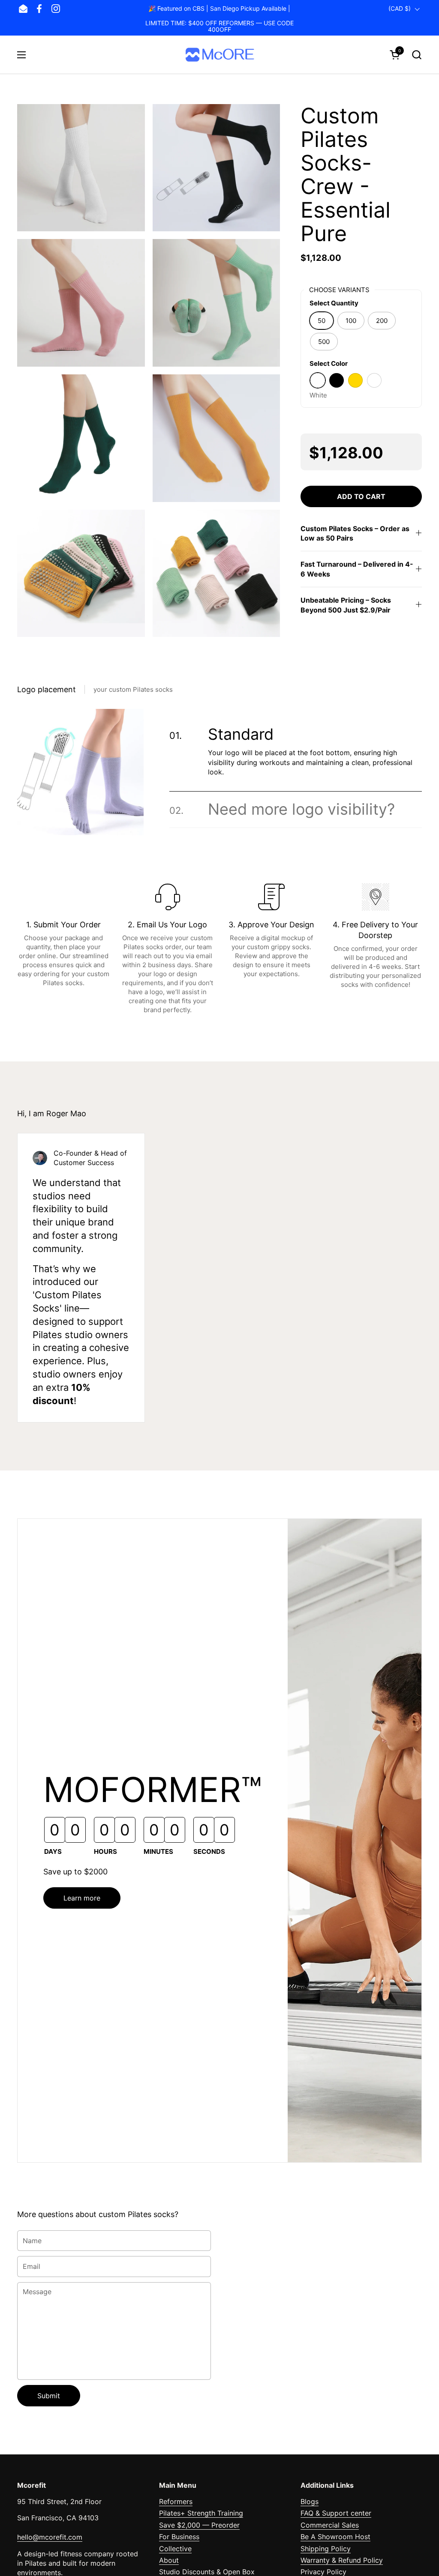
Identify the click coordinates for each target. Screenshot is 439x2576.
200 (382, 321)
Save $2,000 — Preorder (199, 2525)
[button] (416, 55)
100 (351, 321)
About (169, 2560)
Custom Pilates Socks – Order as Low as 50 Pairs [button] (355, 533)
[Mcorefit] (219, 55)
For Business (179, 2537)
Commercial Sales (330, 2525)
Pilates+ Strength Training (201, 2513)
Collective (175, 2549)
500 (324, 342)
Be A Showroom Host (335, 2537)
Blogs (310, 2501)
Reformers (176, 2501)
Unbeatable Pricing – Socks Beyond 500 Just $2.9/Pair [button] (346, 605)
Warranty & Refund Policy (342, 2560)
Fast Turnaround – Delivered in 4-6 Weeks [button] (357, 569)
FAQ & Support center (336, 2513)
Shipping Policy (326, 2549)
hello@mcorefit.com (50, 2537)
